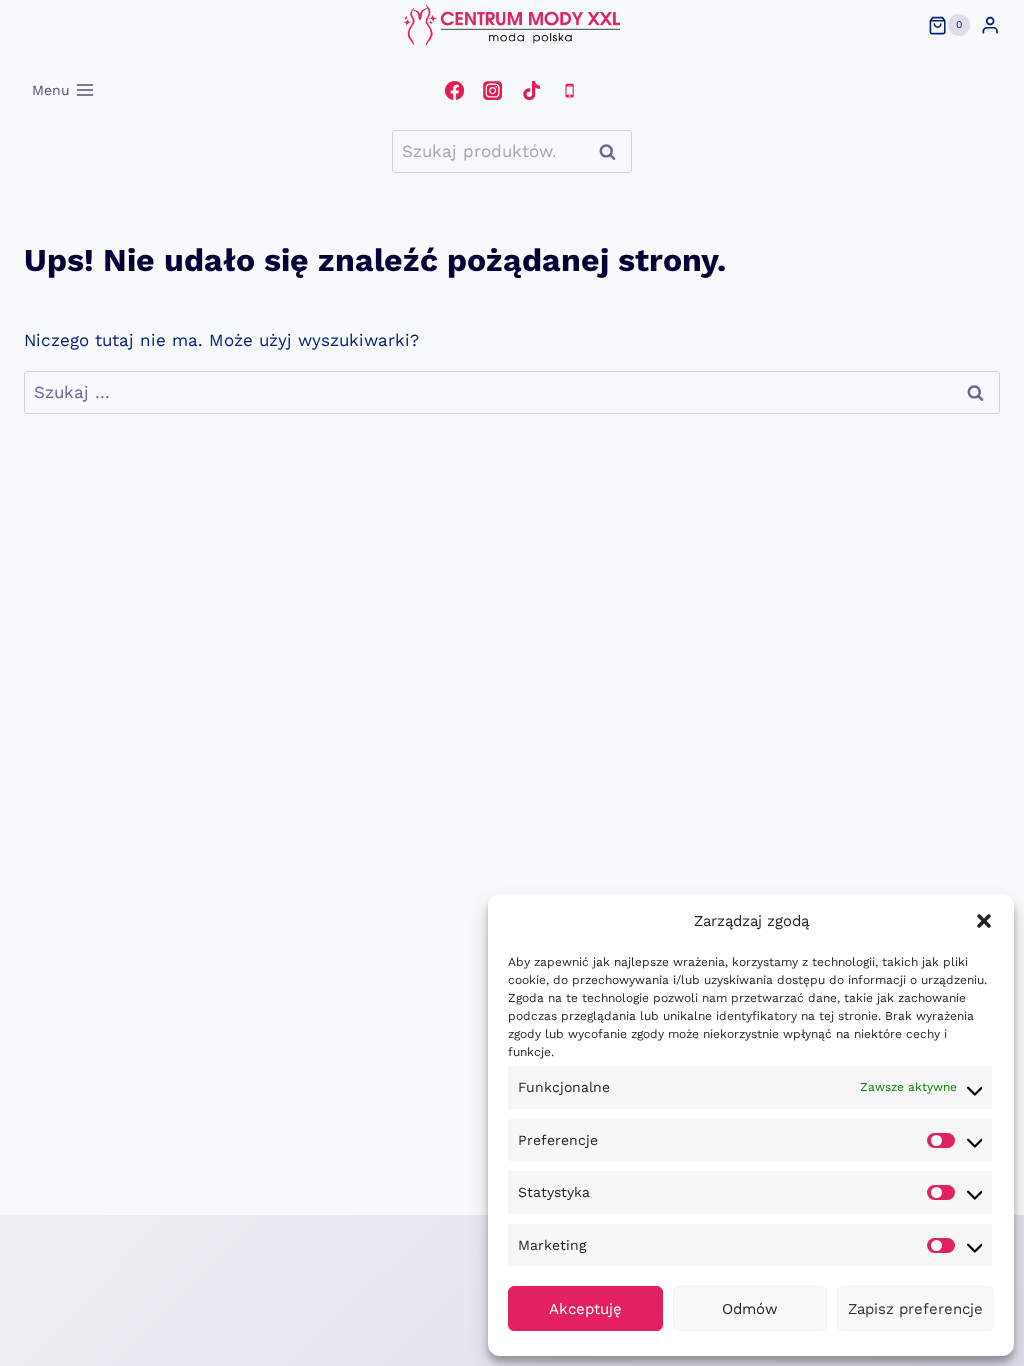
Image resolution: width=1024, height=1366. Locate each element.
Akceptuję (585, 1309)
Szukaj (613, 151)
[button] (984, 921)
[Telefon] (569, 90)
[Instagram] (493, 90)
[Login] (990, 25)
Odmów (750, 1309)
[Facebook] (454, 90)
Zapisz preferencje (915, 1309)
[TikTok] (531, 90)
